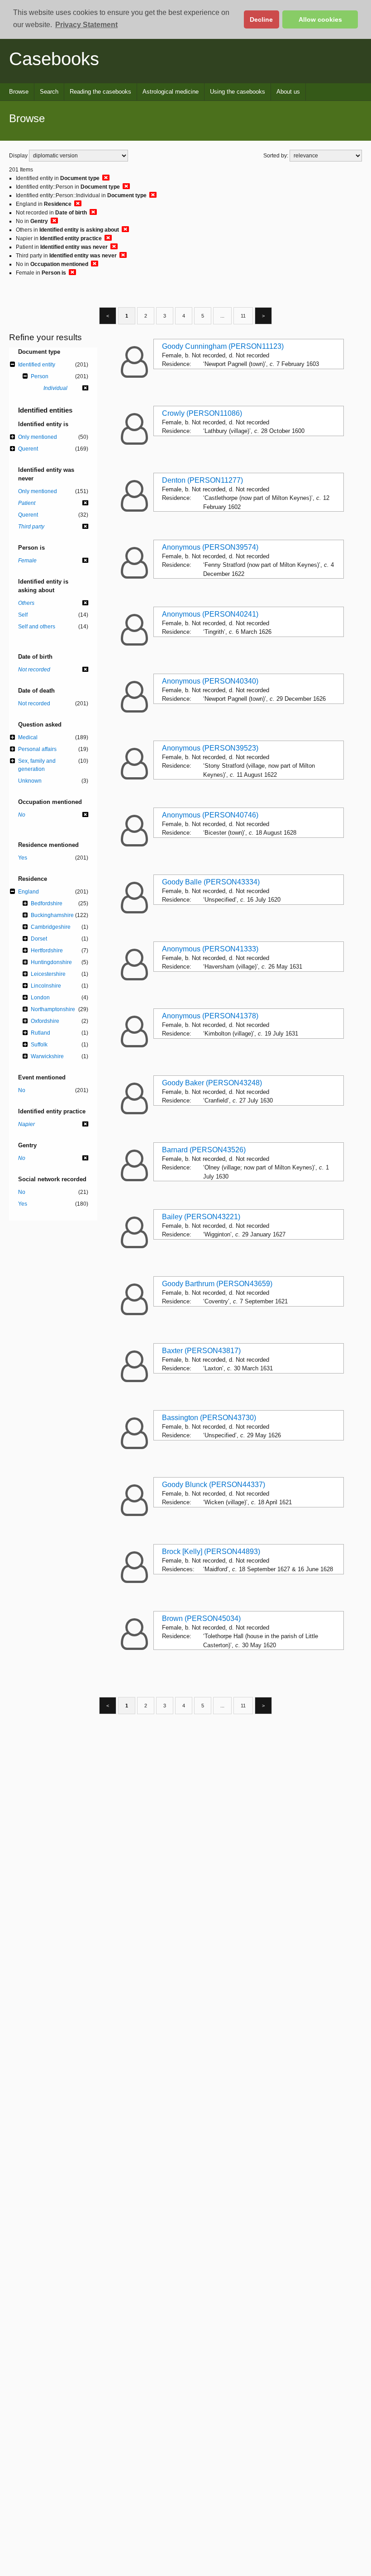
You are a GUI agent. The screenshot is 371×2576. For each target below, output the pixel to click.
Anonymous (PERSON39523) (210, 748)
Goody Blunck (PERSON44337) (214, 1485)
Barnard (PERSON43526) (204, 1150)
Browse (19, 92)
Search (49, 92)
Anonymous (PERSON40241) (210, 614)
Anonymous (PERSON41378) (210, 1016)
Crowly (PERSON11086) (202, 413)
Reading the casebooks (100, 92)
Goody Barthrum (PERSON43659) (217, 1284)
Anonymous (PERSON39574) (210, 547)
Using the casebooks (238, 92)
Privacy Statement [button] (86, 25)
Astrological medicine (171, 92)
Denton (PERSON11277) (202, 480)
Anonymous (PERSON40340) (210, 681)
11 (243, 316)
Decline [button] (261, 19)
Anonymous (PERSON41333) (210, 949)
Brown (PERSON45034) (201, 1618)
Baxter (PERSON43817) (201, 1351)
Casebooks (54, 59)
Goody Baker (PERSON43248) (212, 1083)
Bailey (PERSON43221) (201, 1217)
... (222, 316)
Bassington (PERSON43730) (209, 1418)
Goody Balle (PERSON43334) (211, 882)
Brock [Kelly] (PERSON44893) (211, 1552)
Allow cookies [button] (320, 19)
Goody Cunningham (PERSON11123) (223, 346)
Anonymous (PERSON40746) (210, 815)
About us (288, 92)
